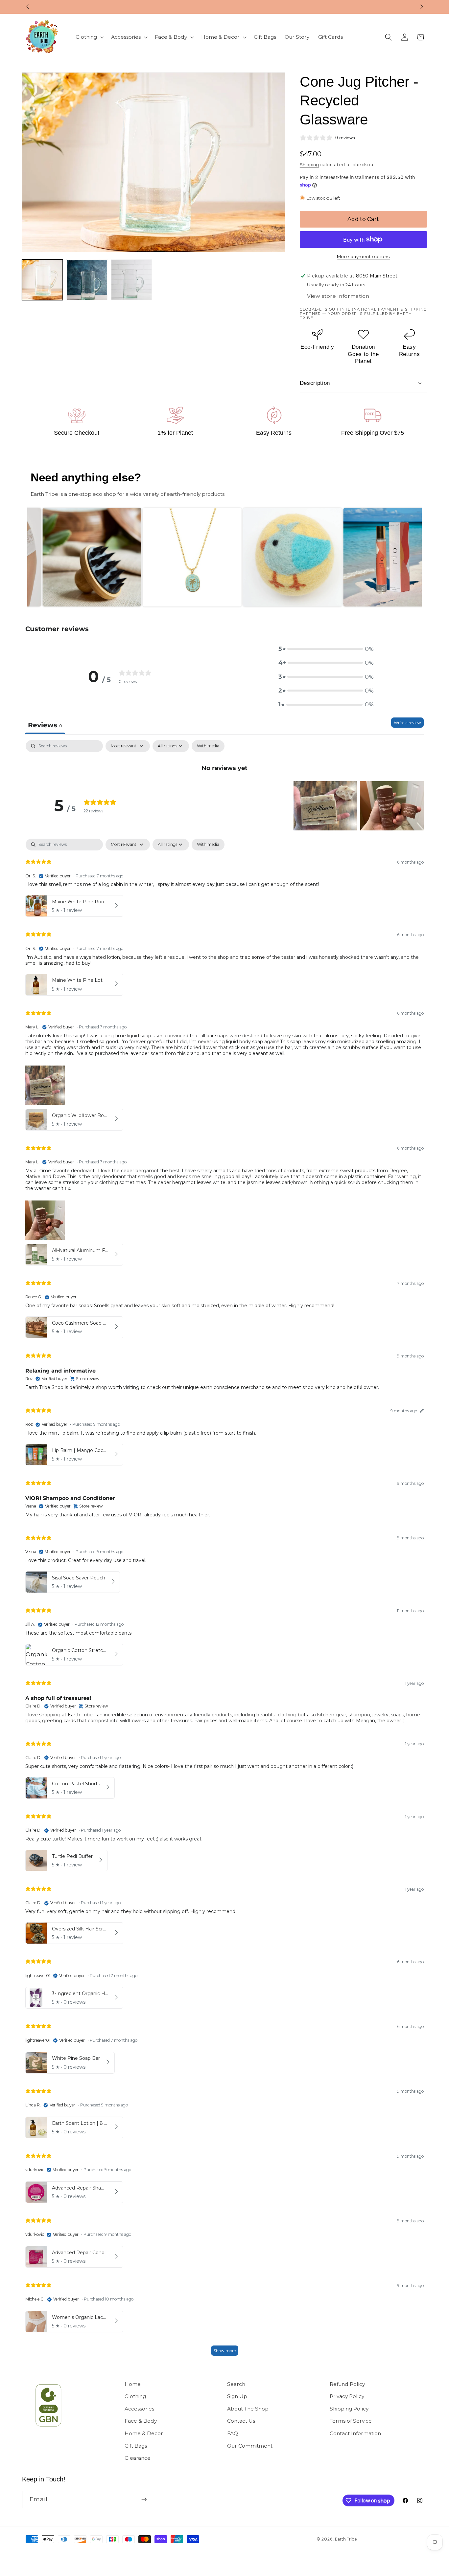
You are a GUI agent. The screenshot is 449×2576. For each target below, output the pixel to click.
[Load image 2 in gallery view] (87, 280)
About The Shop (248, 2409)
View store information (338, 296)
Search (236, 2384)
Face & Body (141, 2421)
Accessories (139, 2409)
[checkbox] (208, 746)
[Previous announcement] (28, 7)
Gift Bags (136, 2446)
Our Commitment (250, 2446)
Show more (225, 2351)
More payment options (363, 256)
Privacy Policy (347, 2396)
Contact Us (241, 2421)
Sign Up (237, 2396)
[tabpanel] (225, 757)
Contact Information (355, 2433)
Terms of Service (351, 2421)
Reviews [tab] (45, 725)
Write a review (407, 723)
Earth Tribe (346, 2539)
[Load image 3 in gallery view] (131, 280)
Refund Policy (347, 2384)
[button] (89, 37)
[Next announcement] (422, 7)
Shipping (309, 165)
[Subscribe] (144, 2499)
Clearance (138, 2458)
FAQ (233, 2433)
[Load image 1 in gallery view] (42, 280)
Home (133, 2384)
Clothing (135, 2396)
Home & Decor (144, 2433)
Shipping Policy (349, 2409)
